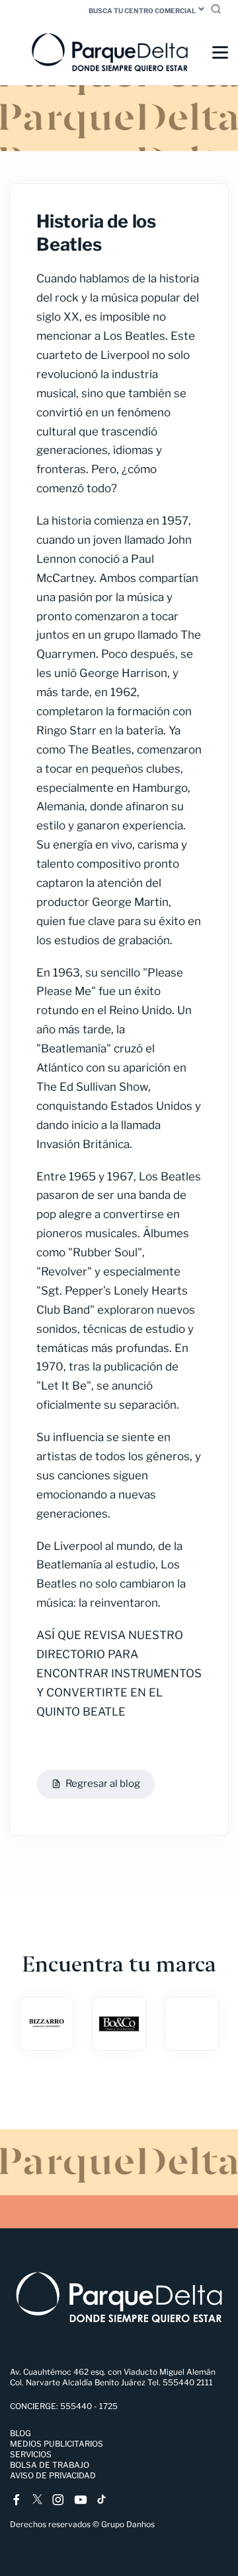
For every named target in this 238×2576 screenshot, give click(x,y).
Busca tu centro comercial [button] (142, 11)
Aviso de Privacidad (53, 2475)
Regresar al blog (103, 1784)
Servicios (31, 2454)
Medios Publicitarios (57, 2444)
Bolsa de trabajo (50, 2465)
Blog (20, 2433)
